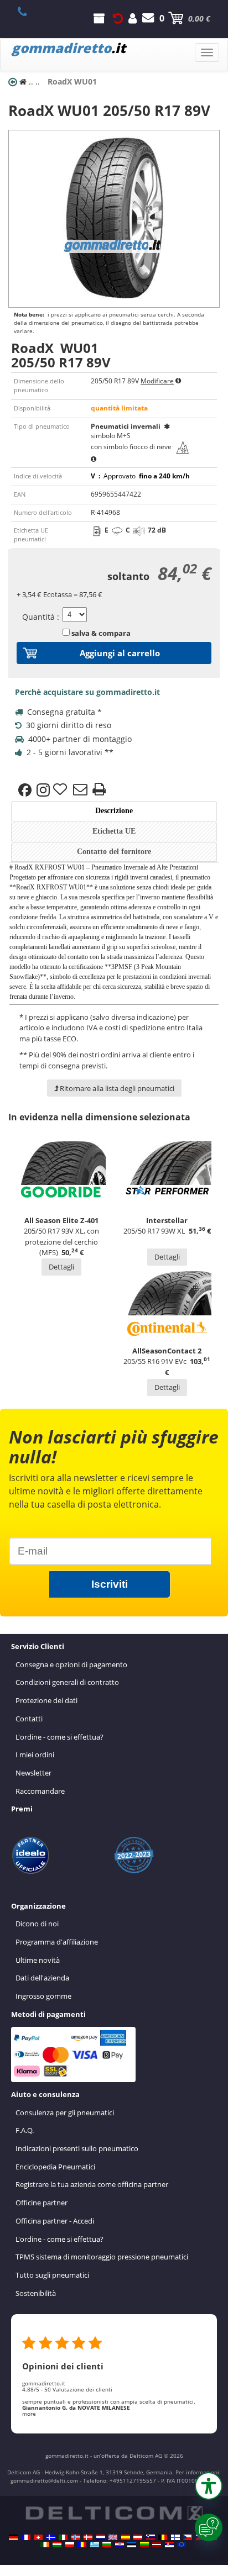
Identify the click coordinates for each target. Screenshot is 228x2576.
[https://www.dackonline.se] (51, 2537)
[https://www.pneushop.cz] (188, 2537)
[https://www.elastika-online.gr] (95, 2545)
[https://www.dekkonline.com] (76, 2537)
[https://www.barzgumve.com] (107, 2545)
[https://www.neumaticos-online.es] (126, 2537)
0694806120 (28, 12)
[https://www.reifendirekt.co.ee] (132, 2545)
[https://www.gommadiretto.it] (63, 2537)
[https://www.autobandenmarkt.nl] (101, 2537)
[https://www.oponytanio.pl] (70, 2545)
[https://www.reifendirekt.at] (138, 2537)
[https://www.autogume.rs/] (169, 2545)
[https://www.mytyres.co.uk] (113, 2537)
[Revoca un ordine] (118, 18)
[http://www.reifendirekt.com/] (182, 2545)
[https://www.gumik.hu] (57, 2545)
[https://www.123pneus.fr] (26, 2537)
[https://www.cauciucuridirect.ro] (82, 2545)
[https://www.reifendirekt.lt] (144, 2545)
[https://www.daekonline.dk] (88, 2537)
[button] (209, 2486)
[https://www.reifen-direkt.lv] (157, 2545)
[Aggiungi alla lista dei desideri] (61, 790)
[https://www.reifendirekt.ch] (38, 2537)
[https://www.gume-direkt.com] (151, 2537)
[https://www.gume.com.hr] (120, 2545)
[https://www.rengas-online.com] (175, 2537)
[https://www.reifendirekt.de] (13, 2537)
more (29, 2414)
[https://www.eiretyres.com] (45, 2545)
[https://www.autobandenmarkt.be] (163, 2537)
